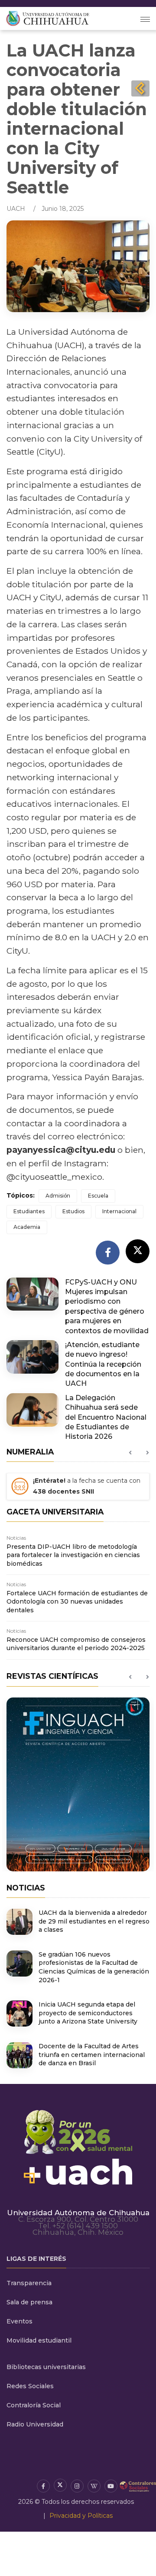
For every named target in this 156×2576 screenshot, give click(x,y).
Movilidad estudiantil (39, 2340)
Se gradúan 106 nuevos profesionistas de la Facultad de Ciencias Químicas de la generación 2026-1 (94, 1967)
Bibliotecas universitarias (46, 2367)
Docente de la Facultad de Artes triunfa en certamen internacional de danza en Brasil (92, 2055)
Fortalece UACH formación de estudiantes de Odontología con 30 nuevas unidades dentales (77, 1602)
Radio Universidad (35, 2424)
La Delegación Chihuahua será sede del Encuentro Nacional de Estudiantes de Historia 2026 (106, 1417)
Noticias (16, 1538)
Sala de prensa (29, 2302)
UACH (16, 209)
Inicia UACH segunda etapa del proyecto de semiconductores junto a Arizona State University (88, 2013)
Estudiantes (29, 1211)
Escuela (98, 1196)
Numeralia (30, 1452)
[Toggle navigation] (145, 18)
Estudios (73, 1211)
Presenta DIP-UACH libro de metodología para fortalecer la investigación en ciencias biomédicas (73, 1555)
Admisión (58, 1196)
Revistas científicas (52, 1676)
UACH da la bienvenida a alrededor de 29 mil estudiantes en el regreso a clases (94, 1921)
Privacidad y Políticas (81, 2516)
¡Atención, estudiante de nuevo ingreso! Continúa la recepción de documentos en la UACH (103, 1364)
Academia (27, 1227)
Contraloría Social (34, 2405)
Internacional (119, 1211)
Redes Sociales (30, 2386)
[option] (78, 1489)
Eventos (19, 2321)
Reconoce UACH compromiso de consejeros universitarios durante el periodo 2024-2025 (76, 1644)
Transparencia (29, 2283)
